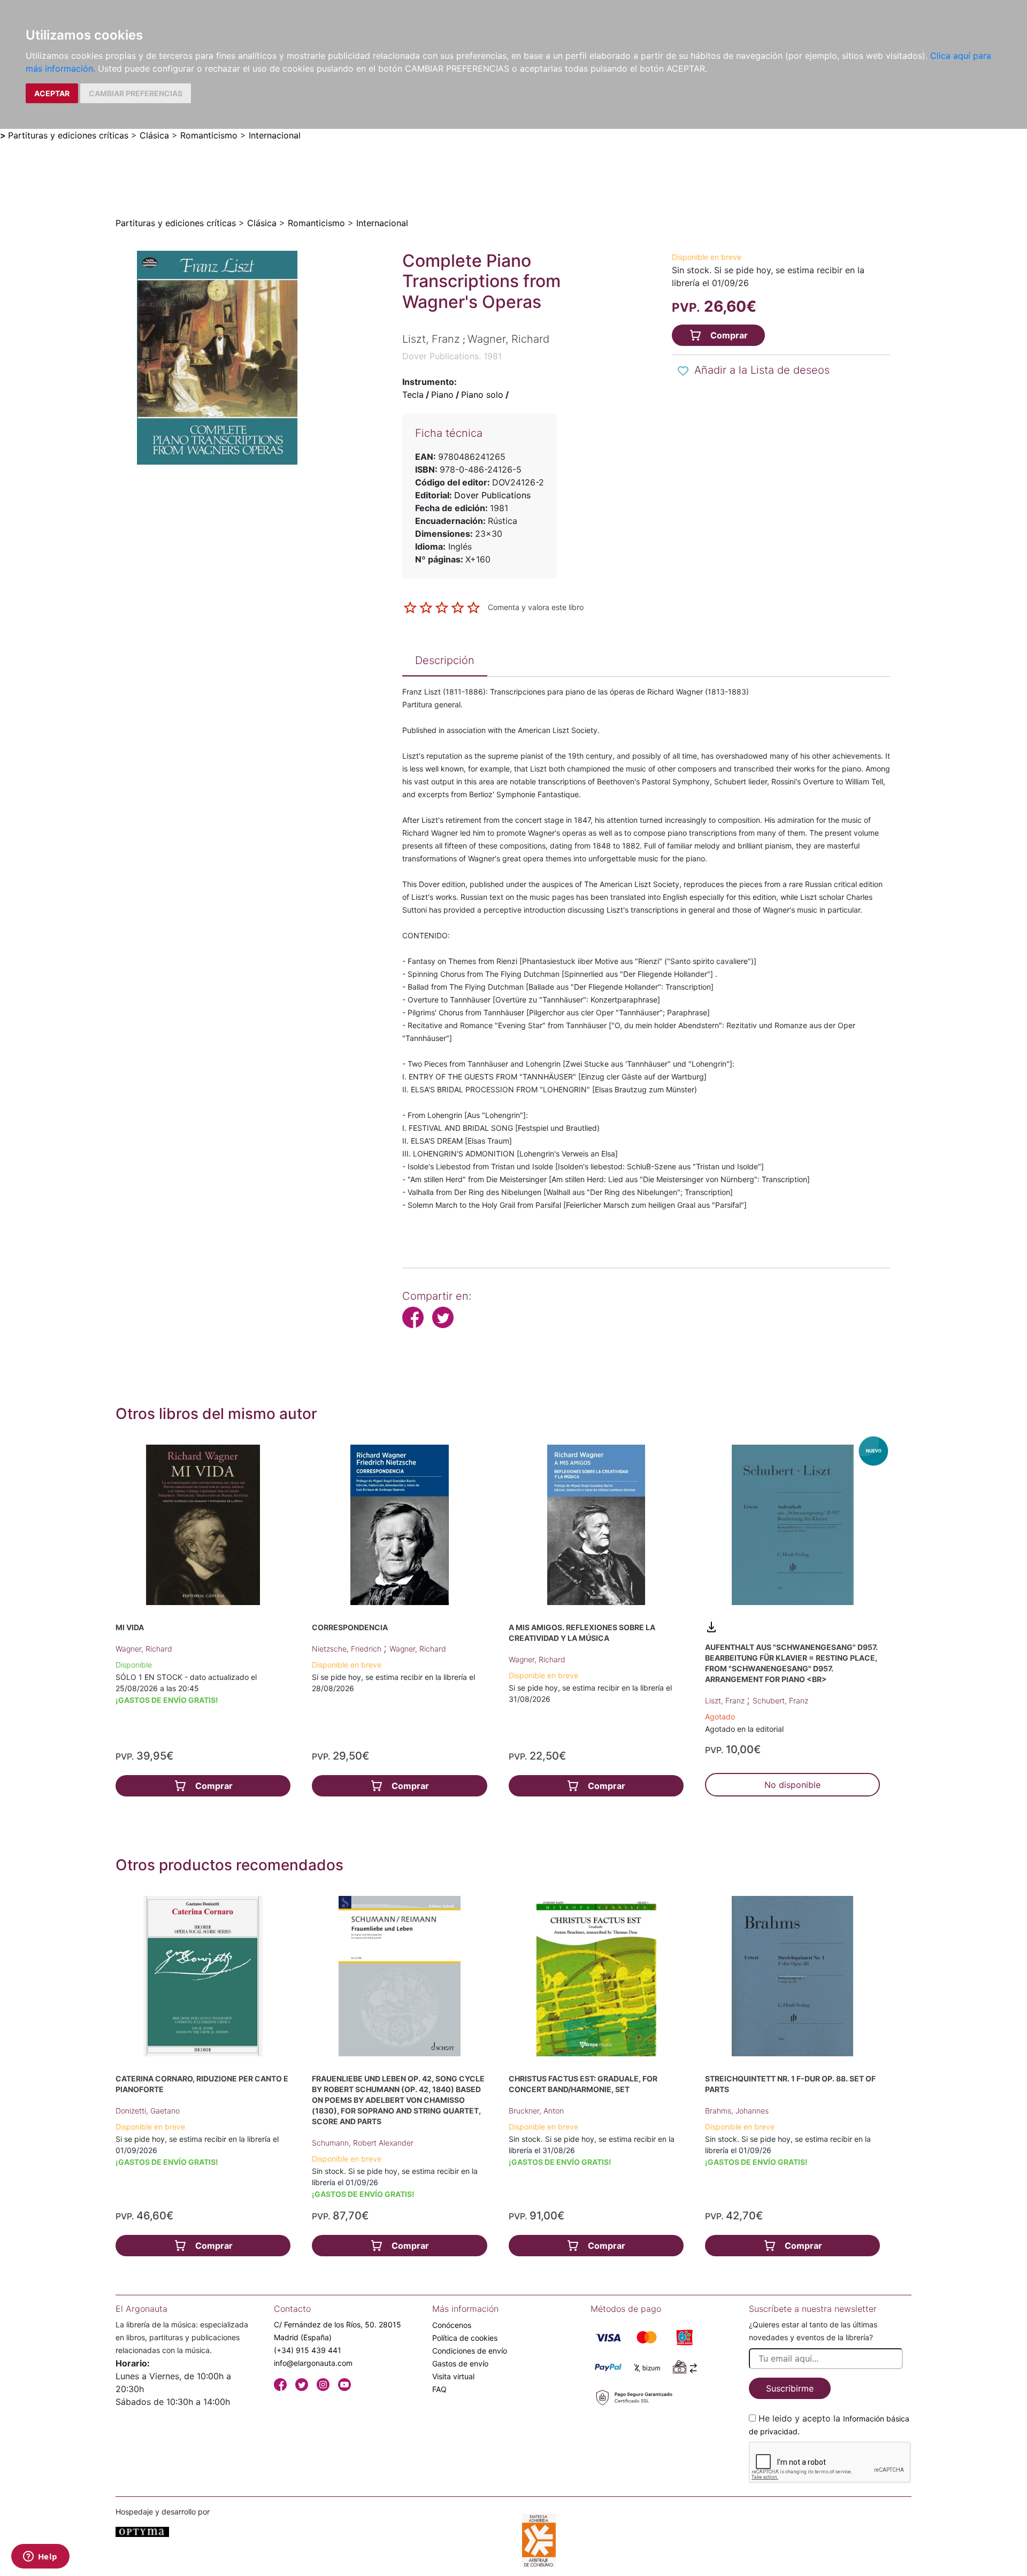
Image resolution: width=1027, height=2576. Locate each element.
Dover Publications (492, 495)
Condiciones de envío (470, 2351)
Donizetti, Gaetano (148, 2111)
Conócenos (452, 2325)
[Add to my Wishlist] (683, 371)
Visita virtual (453, 2376)
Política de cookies (465, 2338)
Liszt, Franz (726, 1700)
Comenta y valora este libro (536, 607)
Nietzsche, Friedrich (348, 1649)
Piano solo (482, 395)
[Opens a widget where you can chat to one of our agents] (40, 2557)
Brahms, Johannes (737, 2111)
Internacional (275, 135)
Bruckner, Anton (536, 2111)
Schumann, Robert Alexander (363, 2143)
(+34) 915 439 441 (308, 2350)
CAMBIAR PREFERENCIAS (136, 93)
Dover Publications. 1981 (452, 356)
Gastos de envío (460, 2363)
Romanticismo (209, 135)
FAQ (439, 2389)
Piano (442, 395)
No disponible (792, 1785)
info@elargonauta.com (313, 2363)
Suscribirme (790, 2388)
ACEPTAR (52, 93)
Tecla (413, 395)
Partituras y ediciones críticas (68, 135)
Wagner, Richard (144, 1649)
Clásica (154, 135)
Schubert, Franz (780, 1700)
